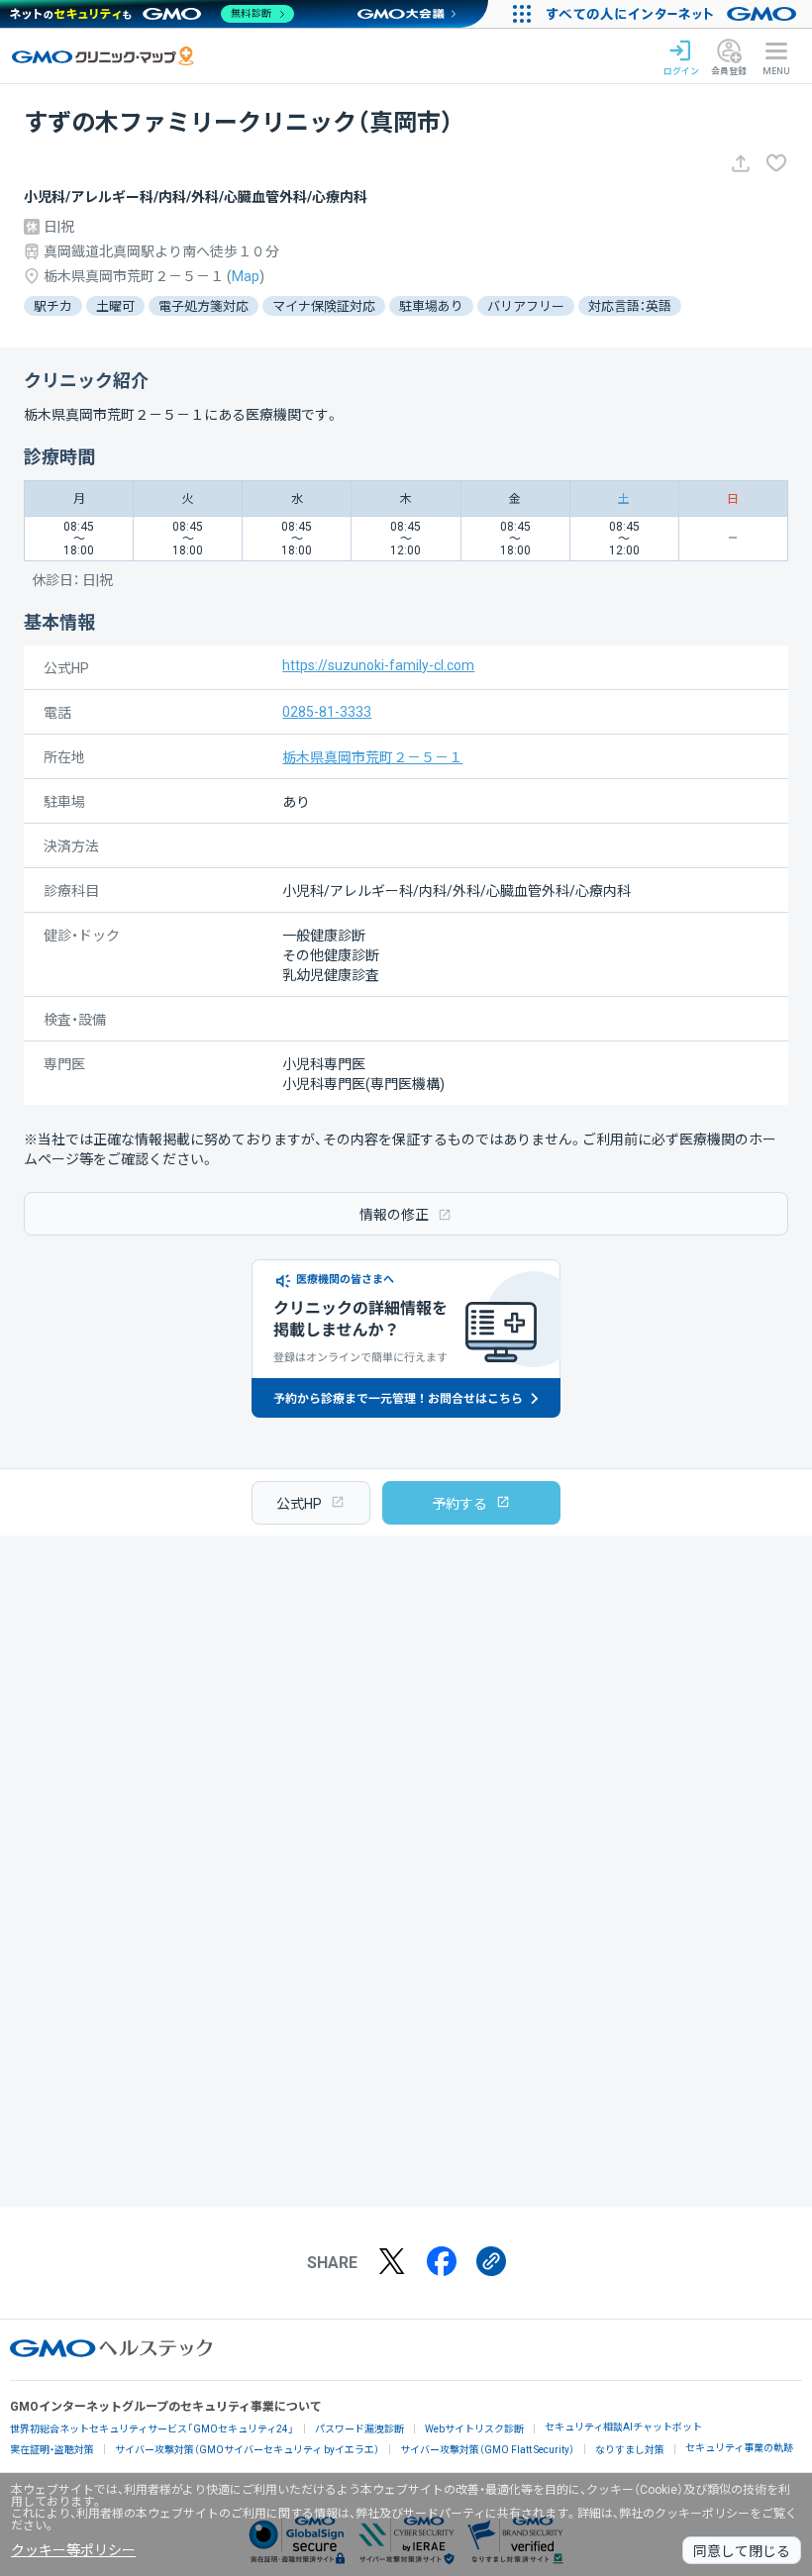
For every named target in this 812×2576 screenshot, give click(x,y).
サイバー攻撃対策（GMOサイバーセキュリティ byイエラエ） (247, 2450)
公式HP (299, 1504)
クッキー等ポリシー (73, 2550)
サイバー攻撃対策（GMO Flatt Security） (487, 2450)
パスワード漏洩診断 (359, 2429)
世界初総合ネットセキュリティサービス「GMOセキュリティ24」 (152, 2429)
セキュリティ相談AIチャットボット (623, 2427)
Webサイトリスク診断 (474, 2429)
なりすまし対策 (630, 2450)
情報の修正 (394, 1215)
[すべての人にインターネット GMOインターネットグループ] (674, 14)
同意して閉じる (742, 2551)
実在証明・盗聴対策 (52, 2450)
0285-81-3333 (327, 712)
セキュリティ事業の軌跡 (739, 2448)
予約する (459, 1504)
